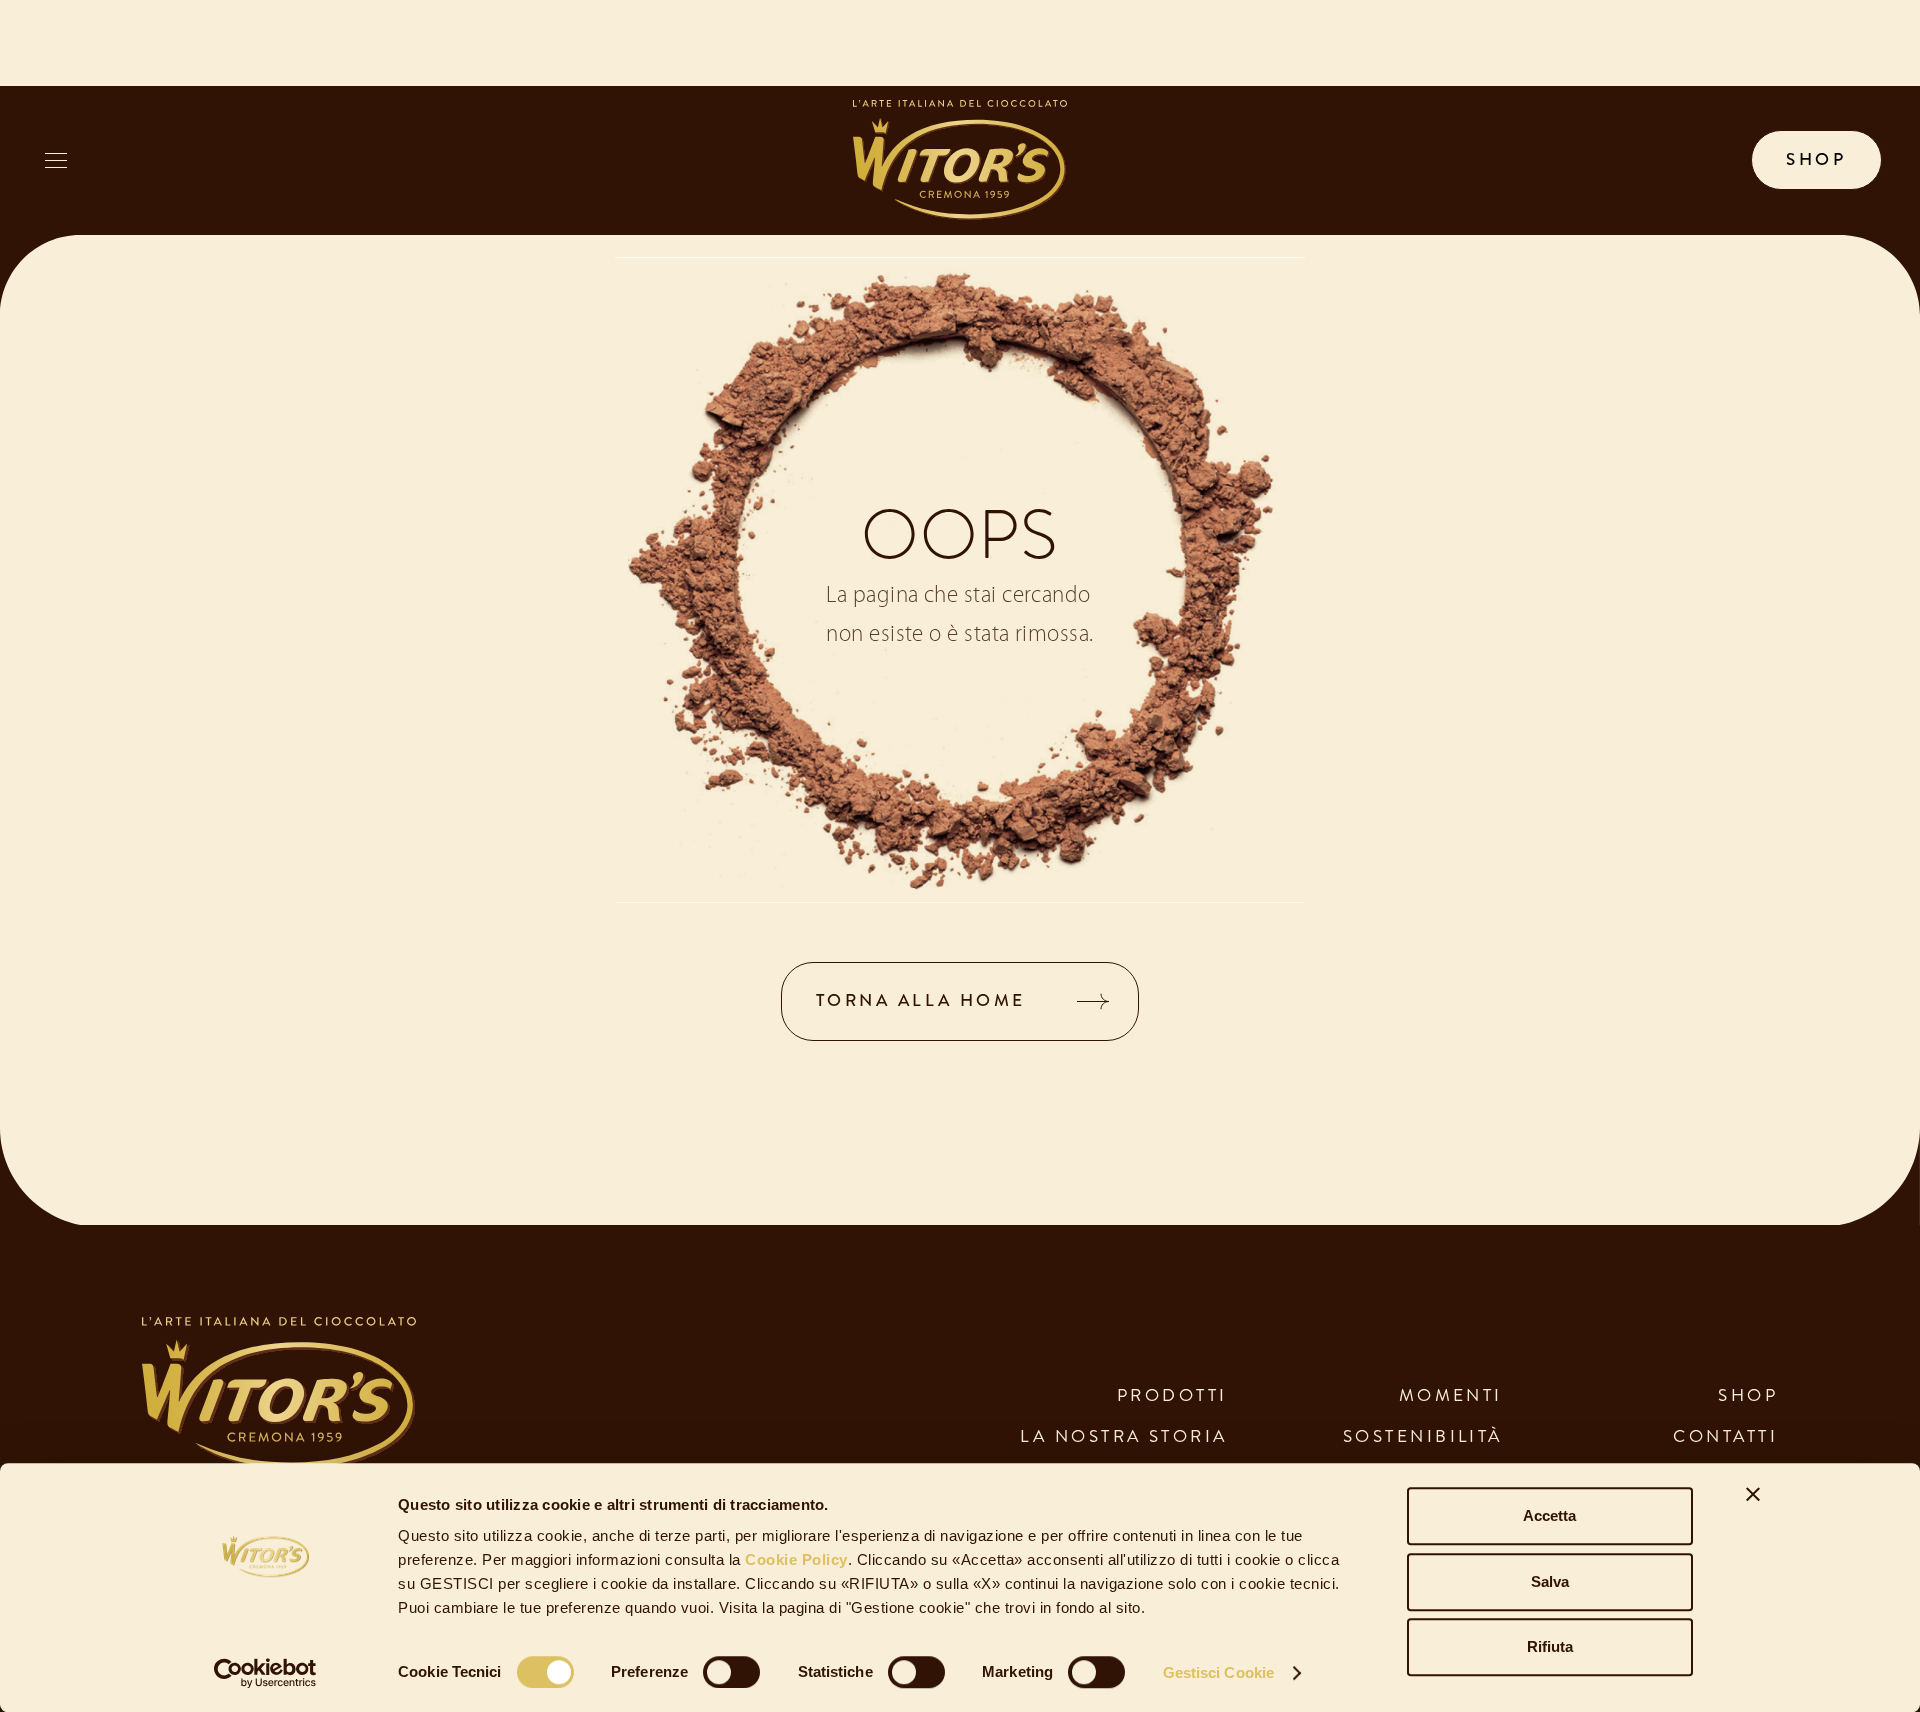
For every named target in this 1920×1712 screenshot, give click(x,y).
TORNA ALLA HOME (921, 1000)
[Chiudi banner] (1753, 1494)
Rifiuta (1550, 1646)
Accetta (1549, 1515)
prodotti (1172, 1395)
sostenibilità (1423, 1436)
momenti (1451, 1395)
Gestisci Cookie (1219, 1672)
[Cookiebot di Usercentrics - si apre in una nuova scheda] (265, 1673)
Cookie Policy (794, 1559)
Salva (1550, 1581)
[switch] (731, 1672)
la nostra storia (1123, 1436)
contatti (1725, 1436)
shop (1816, 159)
